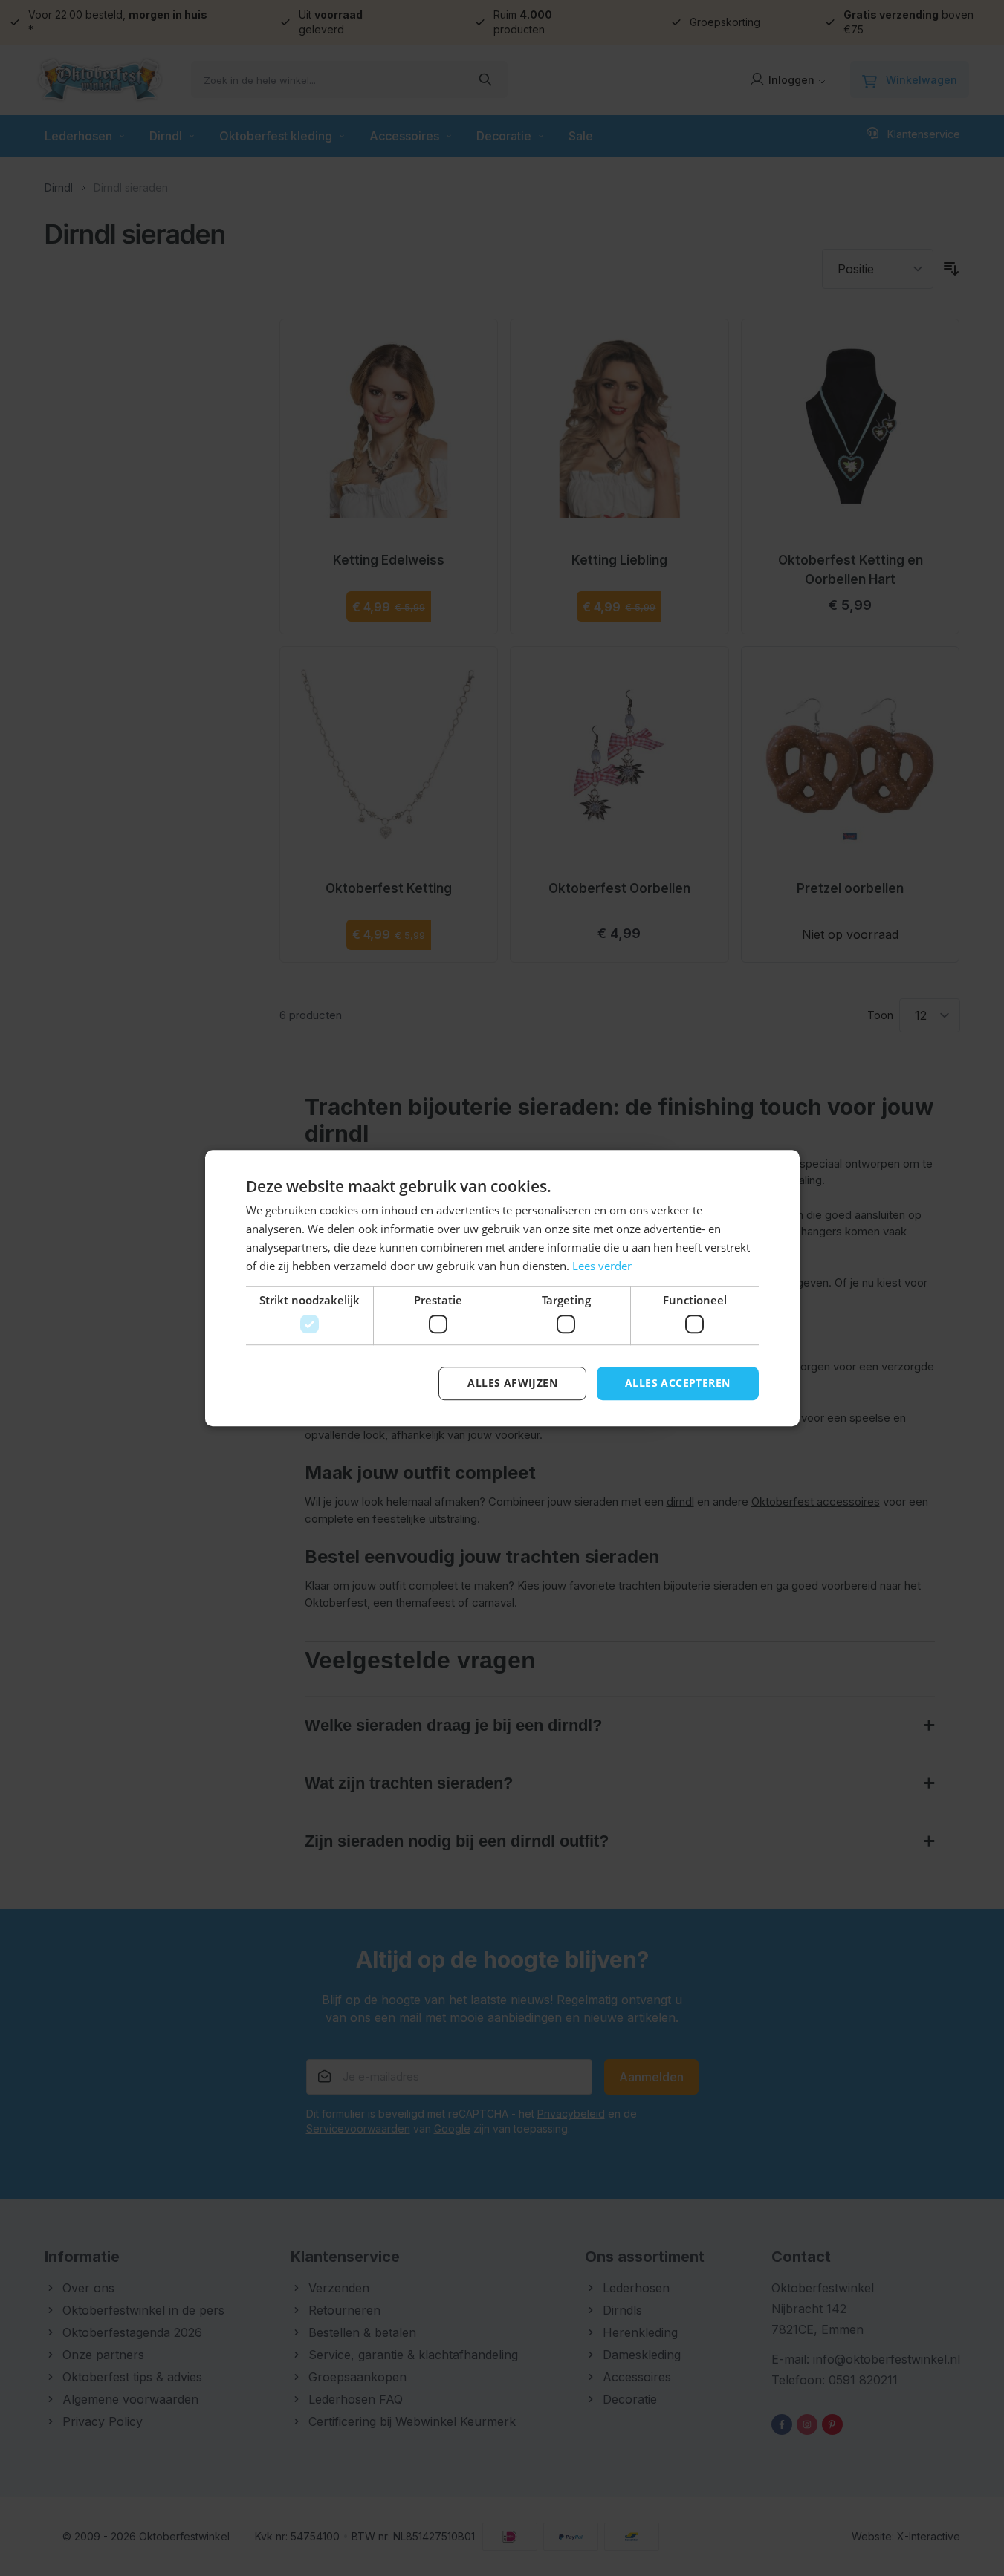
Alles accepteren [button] (677, 1383)
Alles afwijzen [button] (512, 1383)
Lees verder (602, 1266)
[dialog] (502, 1288)
